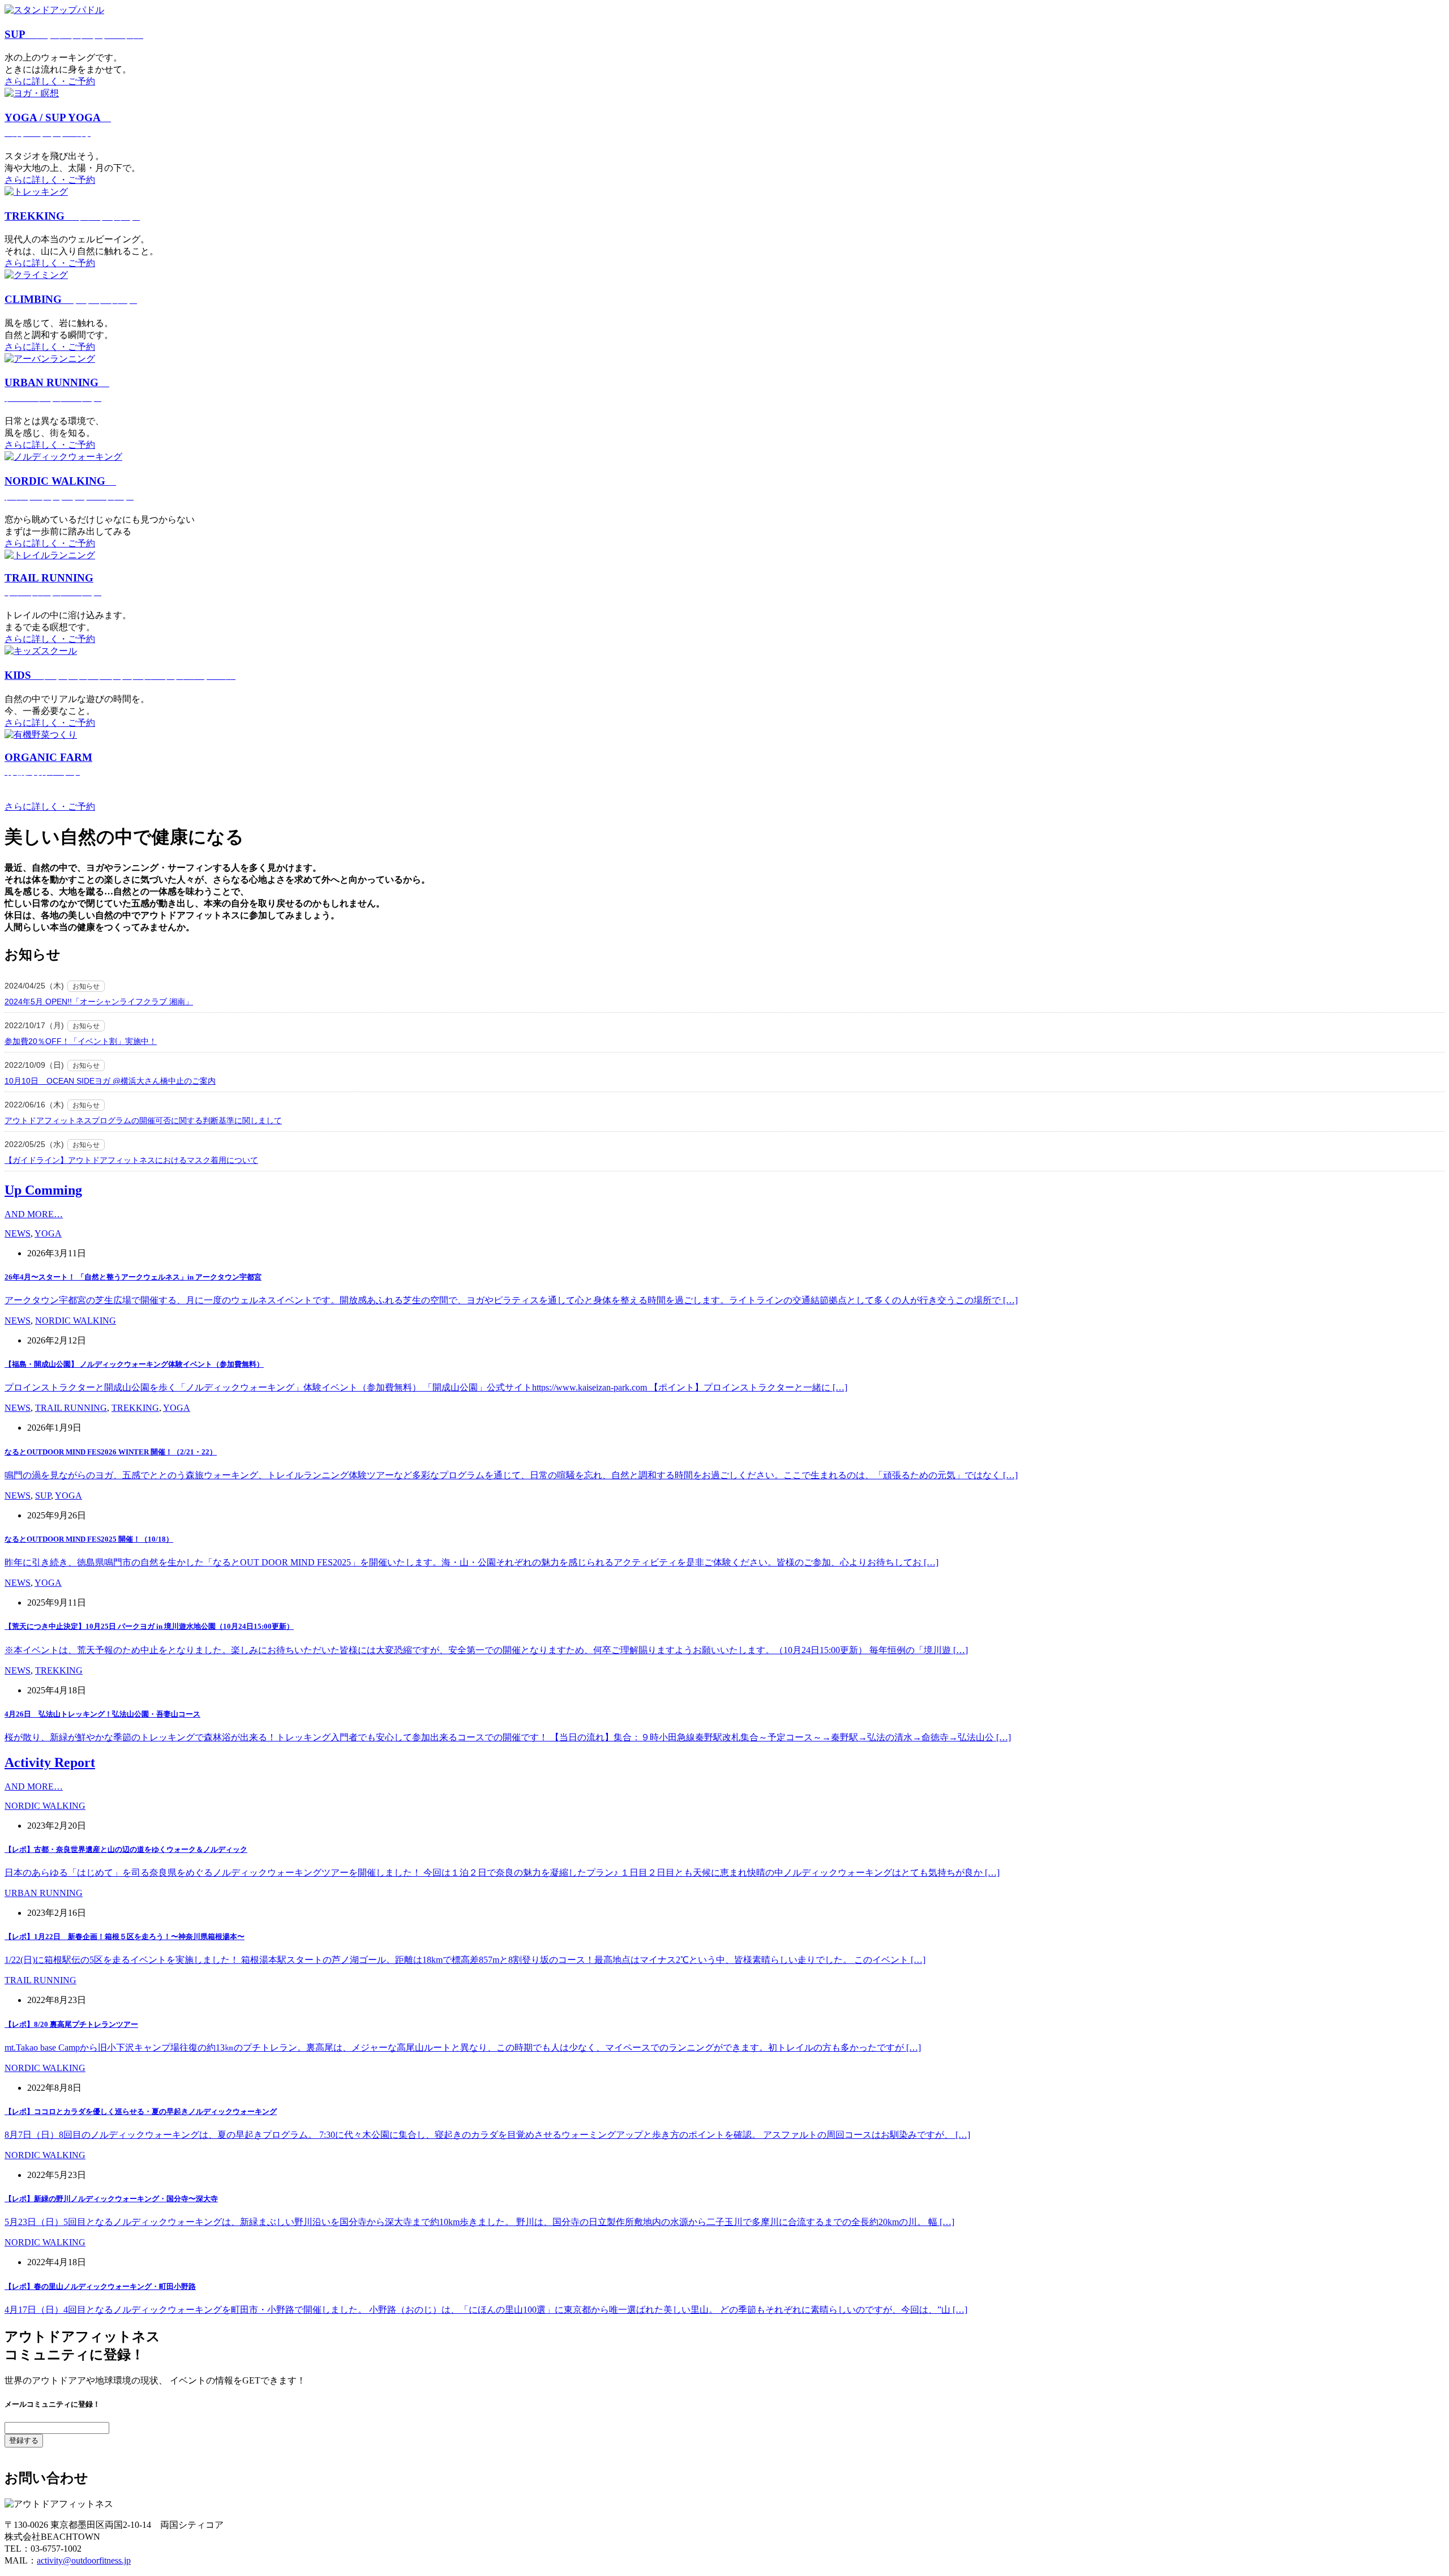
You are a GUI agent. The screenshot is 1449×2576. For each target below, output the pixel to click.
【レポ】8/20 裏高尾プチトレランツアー (71, 2024)
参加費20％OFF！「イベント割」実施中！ (81, 1041)
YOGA (48, 1233)
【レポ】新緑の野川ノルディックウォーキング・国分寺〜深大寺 (111, 2199)
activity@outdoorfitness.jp (84, 2560)
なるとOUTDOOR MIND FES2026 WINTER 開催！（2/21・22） (111, 1452)
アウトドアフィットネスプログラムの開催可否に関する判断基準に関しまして (143, 1120)
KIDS (120, 675)
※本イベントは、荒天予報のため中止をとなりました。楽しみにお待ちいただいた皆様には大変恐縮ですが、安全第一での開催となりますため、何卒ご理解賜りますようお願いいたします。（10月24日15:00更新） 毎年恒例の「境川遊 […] (486, 1650)
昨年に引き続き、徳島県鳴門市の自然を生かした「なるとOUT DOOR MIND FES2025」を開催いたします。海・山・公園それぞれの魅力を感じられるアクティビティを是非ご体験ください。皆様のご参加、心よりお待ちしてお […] (471, 1562)
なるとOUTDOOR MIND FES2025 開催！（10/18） (89, 1539)
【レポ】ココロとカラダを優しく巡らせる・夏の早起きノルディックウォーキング (141, 2111)
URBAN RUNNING (44, 1893)
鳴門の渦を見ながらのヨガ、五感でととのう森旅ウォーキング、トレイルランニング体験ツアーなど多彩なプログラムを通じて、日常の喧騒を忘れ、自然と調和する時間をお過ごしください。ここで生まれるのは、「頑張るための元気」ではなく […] (511, 1475)
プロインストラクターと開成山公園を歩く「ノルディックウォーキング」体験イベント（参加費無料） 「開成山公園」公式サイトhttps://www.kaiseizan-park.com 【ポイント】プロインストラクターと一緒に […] (426, 1387)
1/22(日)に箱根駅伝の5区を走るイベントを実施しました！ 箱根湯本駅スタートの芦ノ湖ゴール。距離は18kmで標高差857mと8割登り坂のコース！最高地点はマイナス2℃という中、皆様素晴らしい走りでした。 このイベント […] (465, 1960)
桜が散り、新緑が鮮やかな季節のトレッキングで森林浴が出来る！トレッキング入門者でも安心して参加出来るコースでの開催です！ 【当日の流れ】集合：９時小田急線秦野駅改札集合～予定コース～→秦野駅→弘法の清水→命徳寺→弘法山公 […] (508, 1737)
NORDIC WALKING (76, 1321)
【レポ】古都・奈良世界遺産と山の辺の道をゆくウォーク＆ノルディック (126, 1849)
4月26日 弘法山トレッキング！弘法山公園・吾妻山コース (102, 1714)
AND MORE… (34, 1214)
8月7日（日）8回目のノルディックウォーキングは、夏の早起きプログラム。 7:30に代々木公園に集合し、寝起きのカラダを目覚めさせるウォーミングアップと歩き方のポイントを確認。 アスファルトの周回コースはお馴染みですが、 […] (487, 2135)
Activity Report (50, 1762)
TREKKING (72, 216)
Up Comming (43, 1190)
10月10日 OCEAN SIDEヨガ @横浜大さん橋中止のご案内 (110, 1081)
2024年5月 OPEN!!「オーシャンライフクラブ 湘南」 (99, 1002)
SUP (74, 34)
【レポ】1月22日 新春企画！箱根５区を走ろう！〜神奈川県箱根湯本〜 (125, 1937)
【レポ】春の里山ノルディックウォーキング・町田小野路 (100, 2286)
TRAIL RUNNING (71, 1408)
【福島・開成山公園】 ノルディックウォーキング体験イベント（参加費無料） (134, 1364)
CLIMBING (71, 299)
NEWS (18, 1233)
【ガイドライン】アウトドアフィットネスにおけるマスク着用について (131, 1160)
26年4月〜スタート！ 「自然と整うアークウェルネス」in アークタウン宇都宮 (133, 1277)
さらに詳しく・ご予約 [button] (50, 81)
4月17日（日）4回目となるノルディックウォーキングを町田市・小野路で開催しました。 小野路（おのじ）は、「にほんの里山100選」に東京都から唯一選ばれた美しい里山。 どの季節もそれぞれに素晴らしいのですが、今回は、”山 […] (486, 2310)
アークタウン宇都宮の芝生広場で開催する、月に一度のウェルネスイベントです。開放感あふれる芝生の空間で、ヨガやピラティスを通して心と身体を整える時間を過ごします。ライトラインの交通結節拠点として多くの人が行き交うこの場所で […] (511, 1300)
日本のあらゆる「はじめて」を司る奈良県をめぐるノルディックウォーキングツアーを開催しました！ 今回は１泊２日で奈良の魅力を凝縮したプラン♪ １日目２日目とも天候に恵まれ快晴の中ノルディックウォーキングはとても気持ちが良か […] (502, 1873)
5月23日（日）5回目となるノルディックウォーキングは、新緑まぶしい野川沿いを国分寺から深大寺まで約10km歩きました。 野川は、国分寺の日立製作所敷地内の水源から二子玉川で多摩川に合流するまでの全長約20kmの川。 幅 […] (479, 2222)
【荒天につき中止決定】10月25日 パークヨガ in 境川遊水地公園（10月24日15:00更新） (149, 1626)
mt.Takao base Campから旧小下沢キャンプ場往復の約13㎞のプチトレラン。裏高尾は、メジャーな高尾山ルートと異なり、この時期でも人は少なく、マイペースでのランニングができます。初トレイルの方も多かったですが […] (463, 2047)
